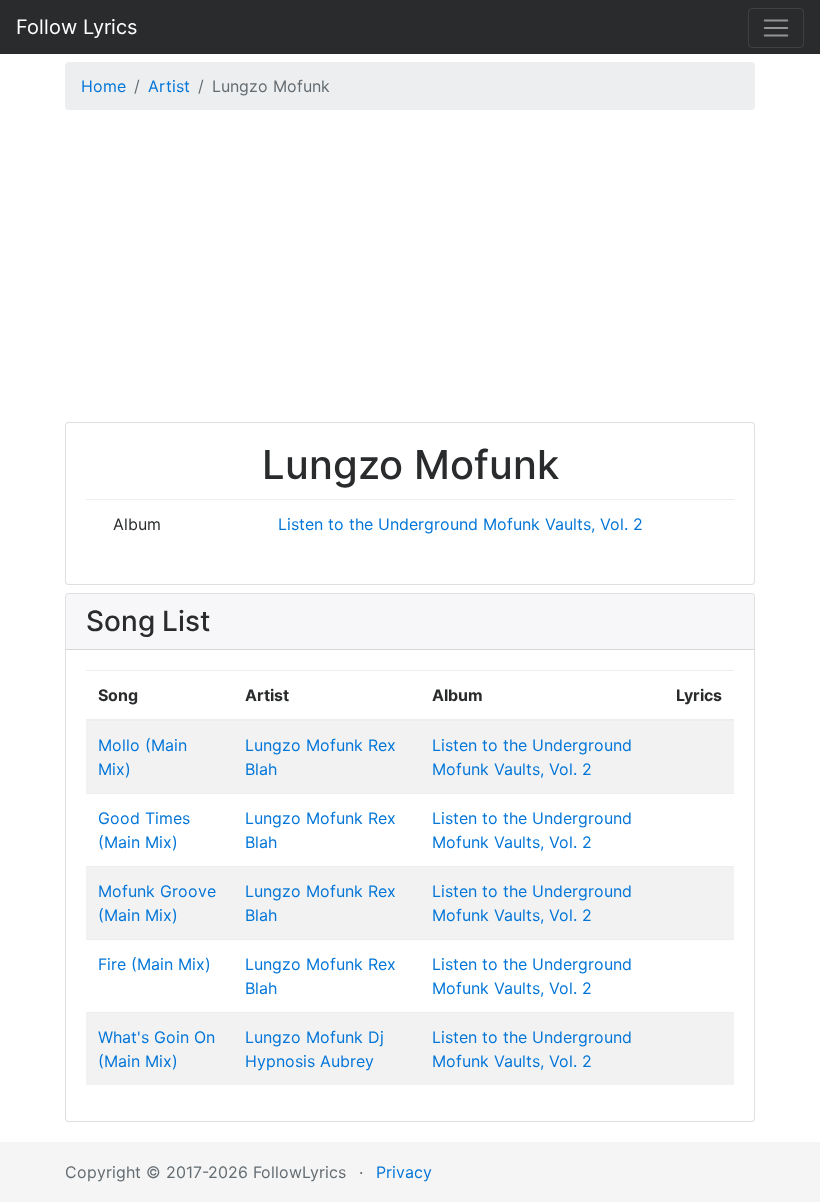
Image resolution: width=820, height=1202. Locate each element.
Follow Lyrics (76, 27)
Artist (169, 86)
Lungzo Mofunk (304, 745)
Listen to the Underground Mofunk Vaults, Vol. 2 (460, 524)
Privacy (404, 1172)
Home (103, 86)
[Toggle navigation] (776, 28)
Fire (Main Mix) (154, 964)
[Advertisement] (410, 271)
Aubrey (347, 1061)
